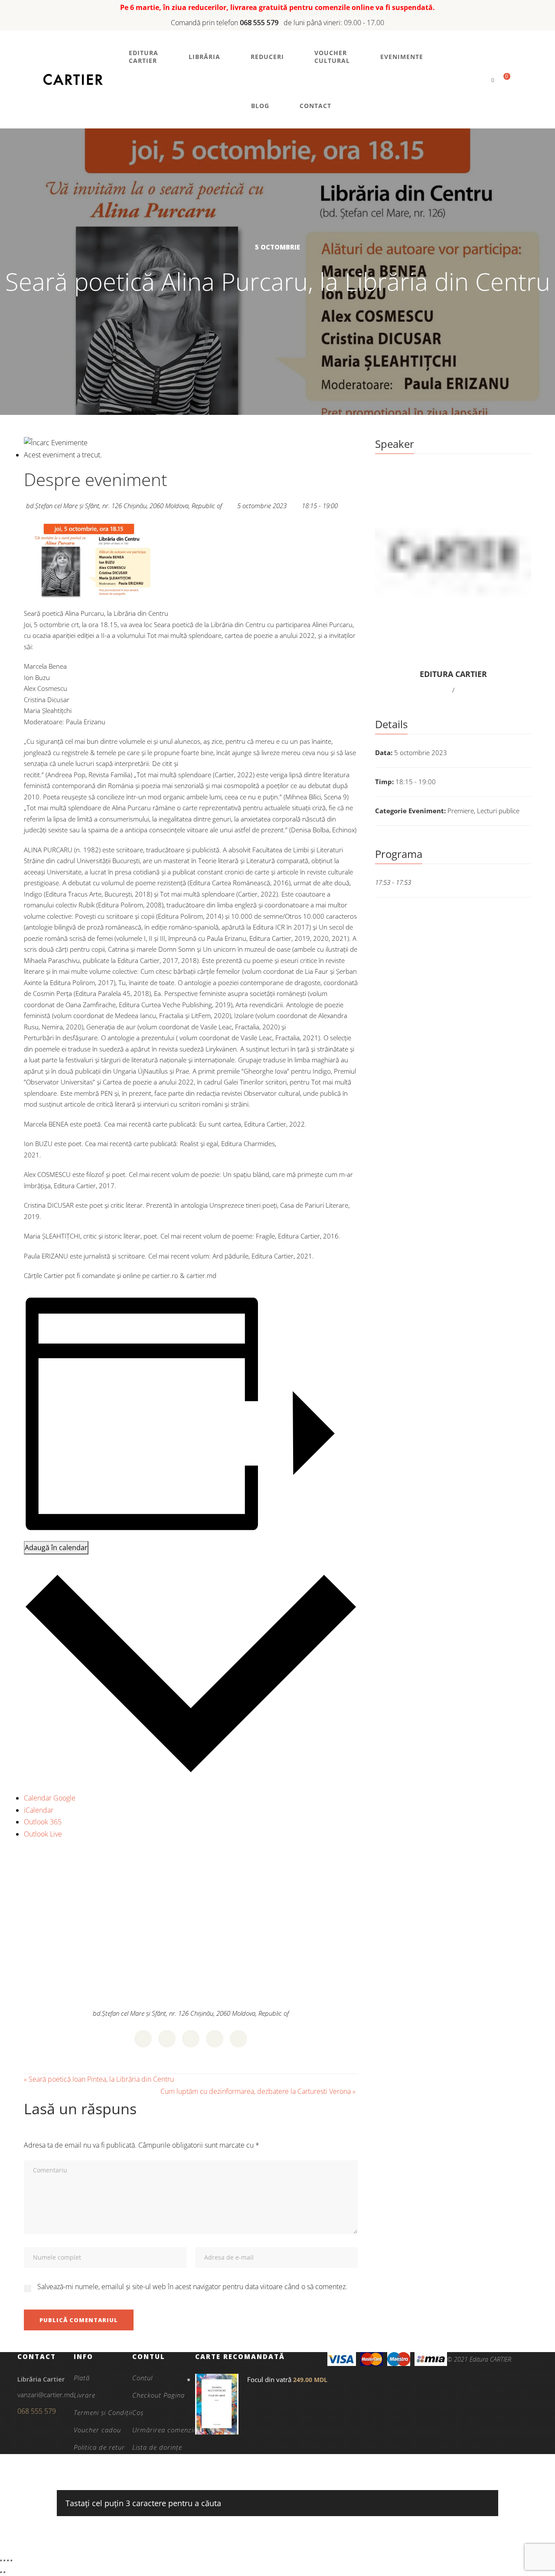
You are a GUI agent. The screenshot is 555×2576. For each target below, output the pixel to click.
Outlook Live (43, 1834)
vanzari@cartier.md (46, 2395)
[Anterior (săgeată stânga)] (1, 2572)
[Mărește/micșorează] (1, 2560)
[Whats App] (215, 2039)
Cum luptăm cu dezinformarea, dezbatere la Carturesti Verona (258, 2091)
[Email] (238, 2039)
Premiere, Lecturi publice (483, 811)
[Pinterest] (191, 2039)
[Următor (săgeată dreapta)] (4, 2572)
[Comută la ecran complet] (4, 2560)
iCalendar (39, 1810)
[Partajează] (8, 2560)
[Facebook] (143, 2039)
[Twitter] (167, 2039)
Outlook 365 (43, 1822)
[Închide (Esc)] (11, 2560)
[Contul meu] (478, 80)
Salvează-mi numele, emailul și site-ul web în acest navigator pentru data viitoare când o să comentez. (192, 2287)
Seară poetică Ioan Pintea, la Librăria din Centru (99, 2079)
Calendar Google (50, 1798)
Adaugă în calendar (56, 1548)
